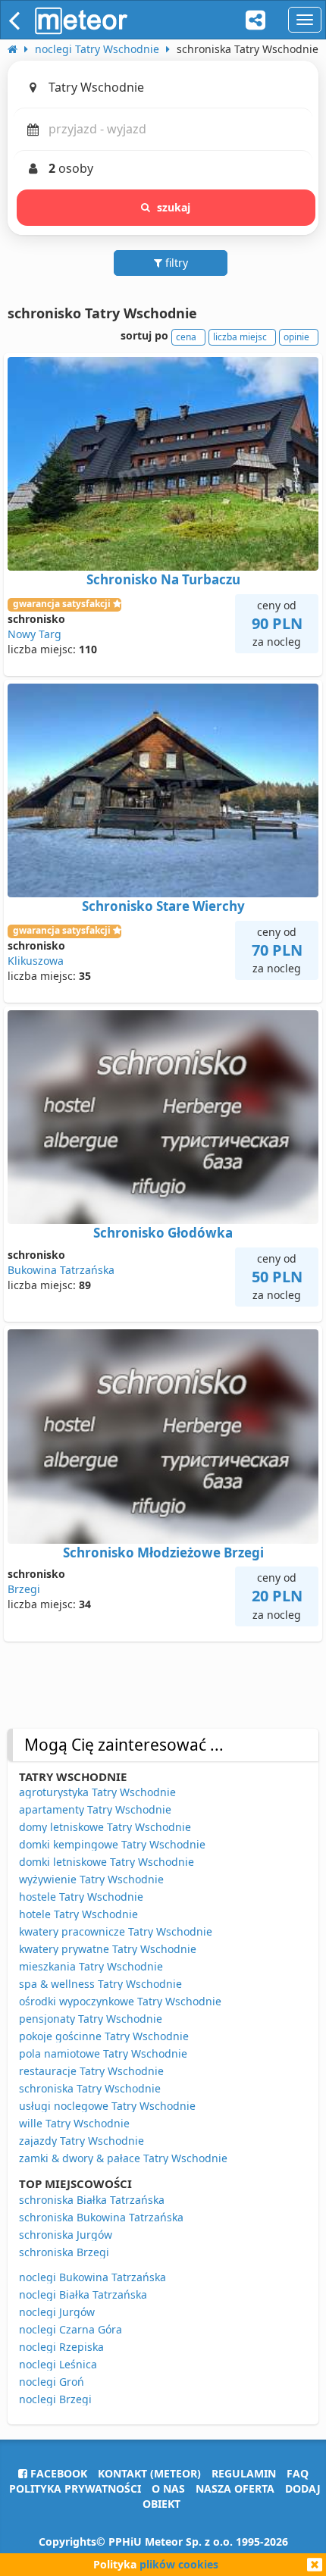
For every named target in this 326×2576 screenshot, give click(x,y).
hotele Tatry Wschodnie (78, 1914)
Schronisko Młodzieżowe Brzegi (163, 1552)
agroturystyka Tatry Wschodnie (97, 1792)
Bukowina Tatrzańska (61, 1270)
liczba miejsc (240, 337)
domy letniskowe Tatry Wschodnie (105, 1827)
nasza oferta (235, 2488)
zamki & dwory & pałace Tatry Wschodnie (123, 2158)
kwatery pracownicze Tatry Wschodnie (116, 1931)
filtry (175, 263)
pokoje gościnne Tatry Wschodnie (104, 2036)
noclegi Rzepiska (61, 2347)
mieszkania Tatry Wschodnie (91, 1966)
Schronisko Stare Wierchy (163, 906)
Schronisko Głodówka (163, 1233)
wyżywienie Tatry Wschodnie (91, 1879)
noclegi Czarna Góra (71, 2329)
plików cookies (179, 2564)
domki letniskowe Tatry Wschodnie (107, 1862)
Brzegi (24, 1589)
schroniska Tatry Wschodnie (90, 2088)
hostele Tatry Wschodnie (81, 1897)
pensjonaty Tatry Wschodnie (91, 2019)
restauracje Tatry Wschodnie (91, 2071)
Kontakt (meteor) (149, 2473)
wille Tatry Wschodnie (74, 2123)
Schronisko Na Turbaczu (163, 579)
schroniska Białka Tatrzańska (92, 2200)
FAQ (298, 2473)
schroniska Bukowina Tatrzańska (101, 2217)
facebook (57, 2473)
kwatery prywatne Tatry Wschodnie (108, 1949)
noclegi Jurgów (57, 2312)
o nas (168, 2488)
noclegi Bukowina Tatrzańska (92, 2277)
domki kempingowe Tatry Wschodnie (112, 1844)
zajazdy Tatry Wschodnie (81, 2141)
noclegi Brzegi (55, 2399)
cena (186, 337)
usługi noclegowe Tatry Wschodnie (107, 2106)
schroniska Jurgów (66, 2235)
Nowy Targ (34, 634)
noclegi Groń (52, 2382)
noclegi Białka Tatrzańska (83, 2294)
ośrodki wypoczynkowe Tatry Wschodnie (120, 2001)
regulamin (244, 2473)
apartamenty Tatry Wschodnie (95, 1809)
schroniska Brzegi (64, 2252)
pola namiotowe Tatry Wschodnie (103, 2053)
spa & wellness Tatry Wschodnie (100, 1984)
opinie (296, 337)
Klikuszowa (36, 961)
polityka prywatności (75, 2488)
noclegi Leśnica (58, 2364)
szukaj (174, 207)
